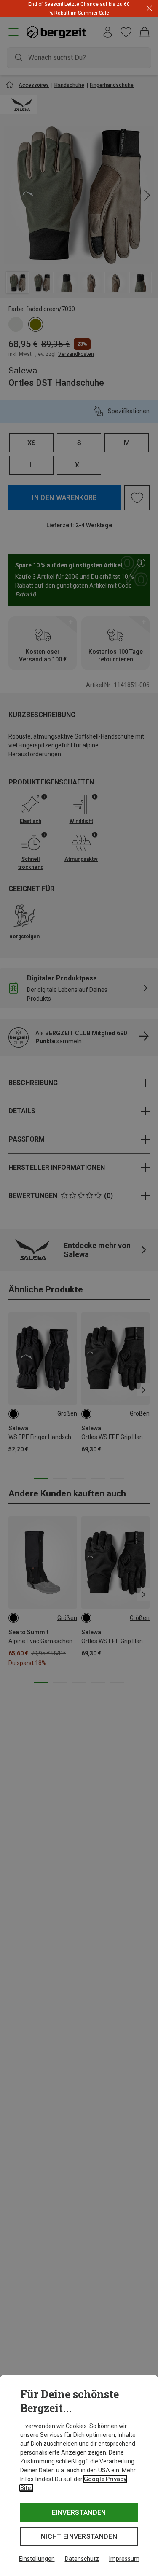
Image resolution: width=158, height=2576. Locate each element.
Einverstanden (79, 2513)
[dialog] (79, 2475)
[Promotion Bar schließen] (149, 9)
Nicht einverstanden (79, 2537)
